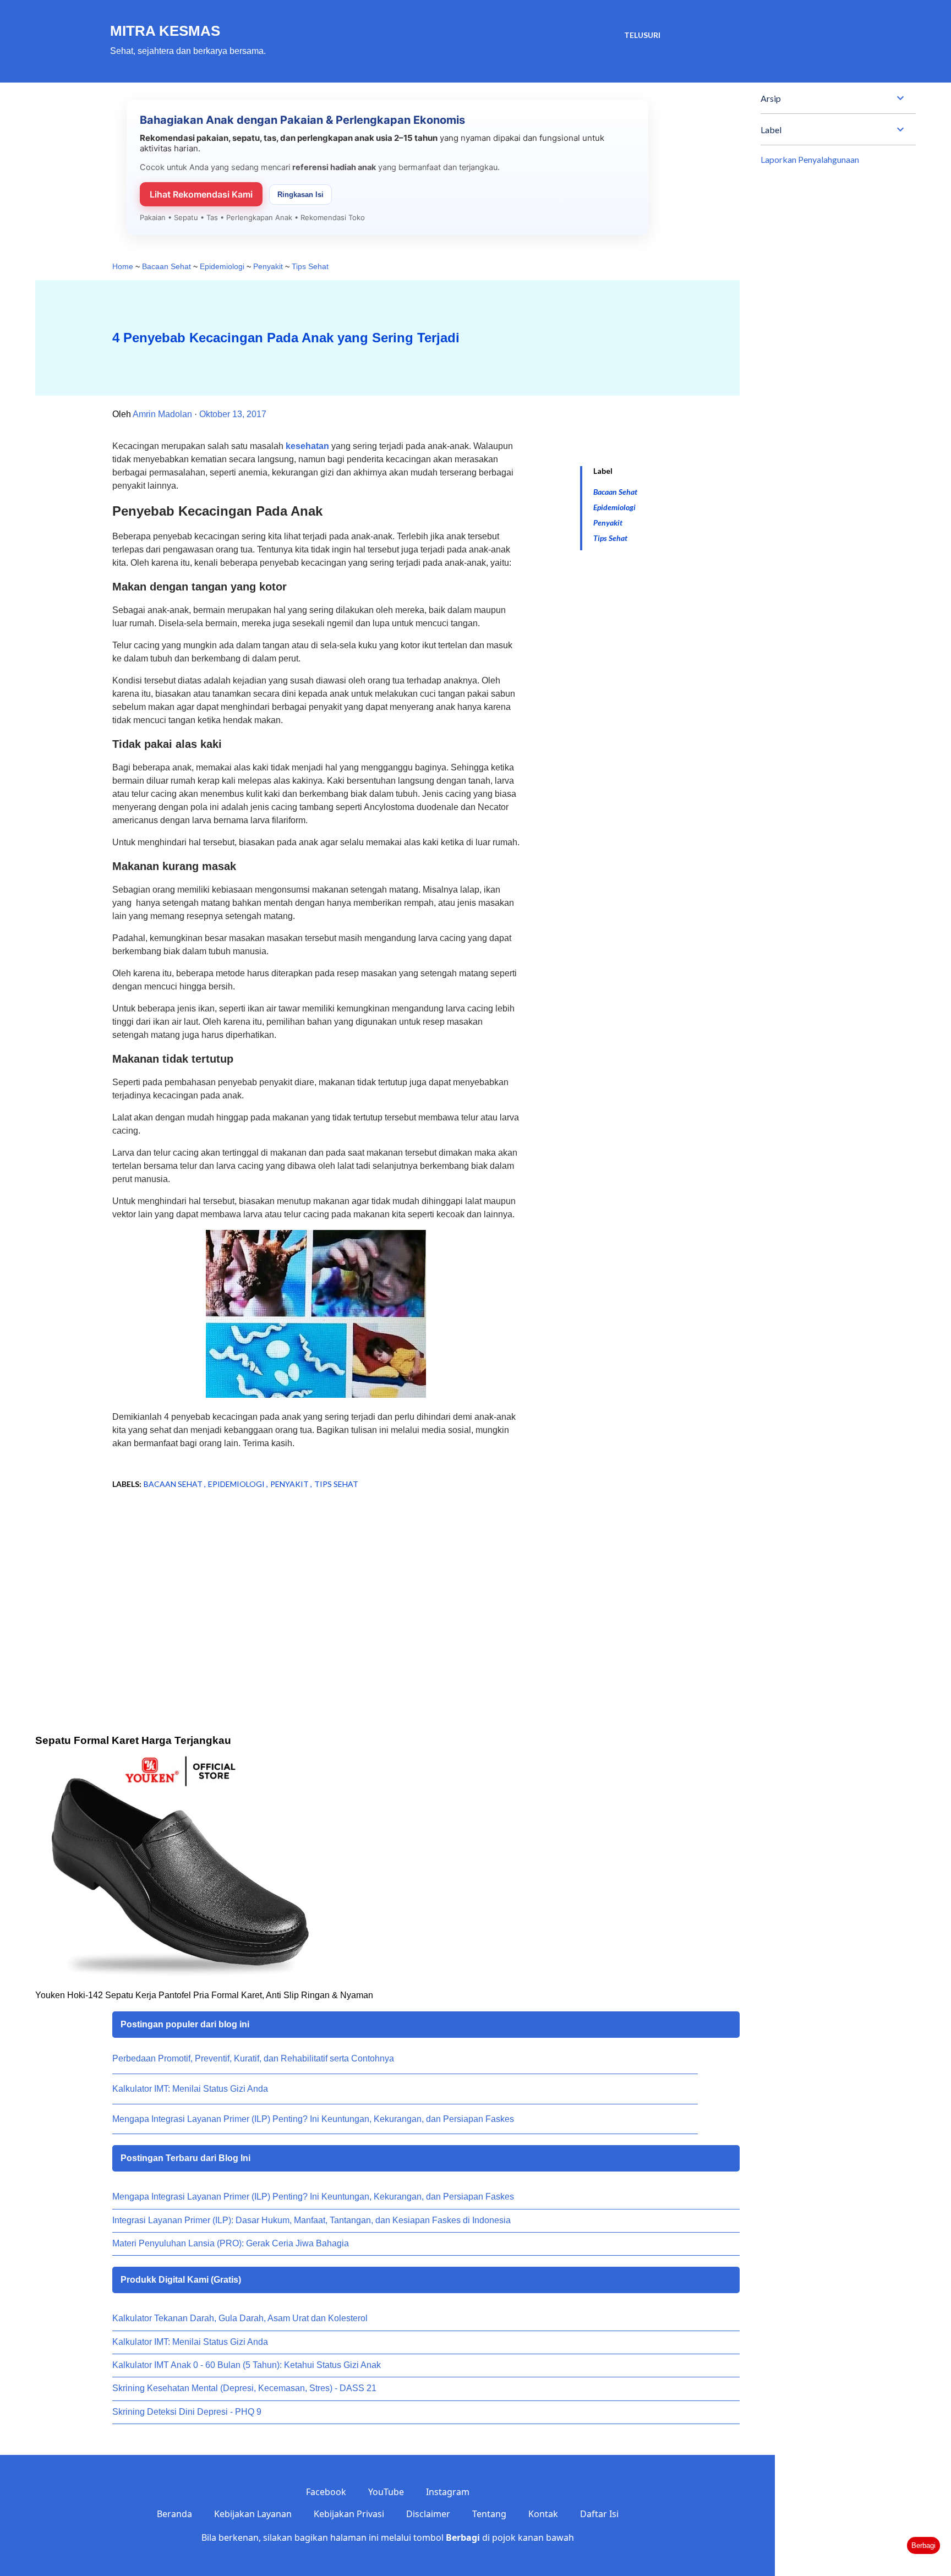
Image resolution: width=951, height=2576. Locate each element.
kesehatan (307, 446)
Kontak (543, 2514)
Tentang (489, 2514)
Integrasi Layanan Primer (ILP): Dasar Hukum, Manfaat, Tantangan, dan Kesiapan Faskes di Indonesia (311, 2220)
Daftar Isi (599, 2514)
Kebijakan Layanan (253, 2514)
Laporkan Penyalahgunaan (810, 159)
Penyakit (608, 523)
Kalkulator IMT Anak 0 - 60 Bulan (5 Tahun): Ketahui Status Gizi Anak (247, 2365)
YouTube (386, 2492)
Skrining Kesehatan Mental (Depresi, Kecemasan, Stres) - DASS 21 (244, 2388)
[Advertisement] (298, 1587)
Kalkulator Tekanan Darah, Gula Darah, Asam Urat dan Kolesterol (240, 2318)
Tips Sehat (610, 538)
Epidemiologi (614, 507)
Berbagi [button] (923, 2545)
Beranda (174, 2514)
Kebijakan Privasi (349, 2514)
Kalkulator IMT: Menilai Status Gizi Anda (190, 2089)
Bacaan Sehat (615, 492)
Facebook (326, 2492)
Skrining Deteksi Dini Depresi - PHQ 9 (187, 2412)
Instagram (448, 2492)
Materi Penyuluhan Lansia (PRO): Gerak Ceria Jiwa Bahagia (231, 2243)
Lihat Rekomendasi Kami (201, 194)
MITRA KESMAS (165, 31)
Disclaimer (428, 2514)
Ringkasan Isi (300, 195)
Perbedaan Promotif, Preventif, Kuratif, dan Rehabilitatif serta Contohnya (253, 2058)
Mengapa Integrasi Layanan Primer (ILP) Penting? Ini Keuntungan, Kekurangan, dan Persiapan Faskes (313, 2119)
